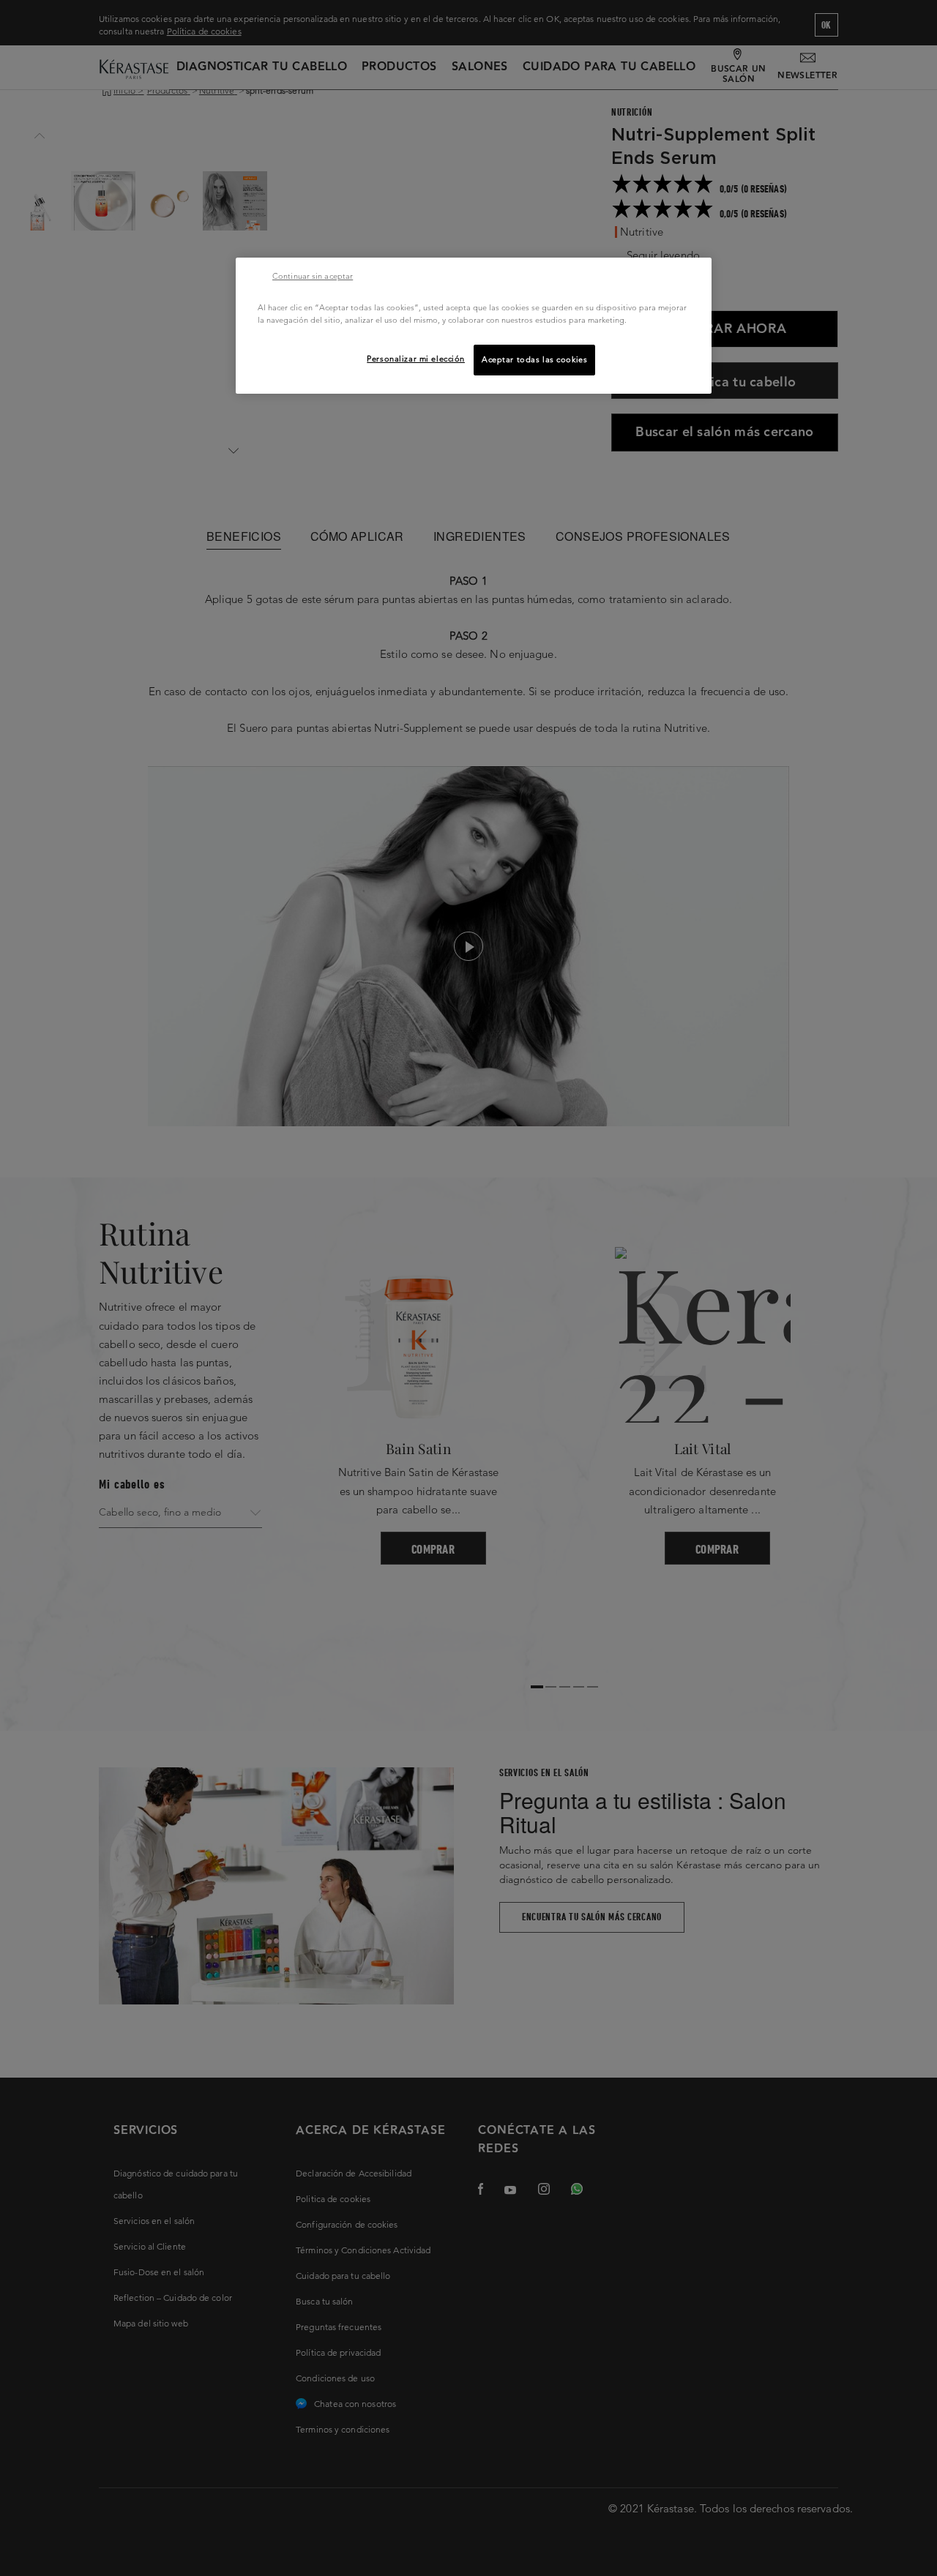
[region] (474, 326)
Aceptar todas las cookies (534, 359)
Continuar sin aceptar (313, 276)
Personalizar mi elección (416, 359)
